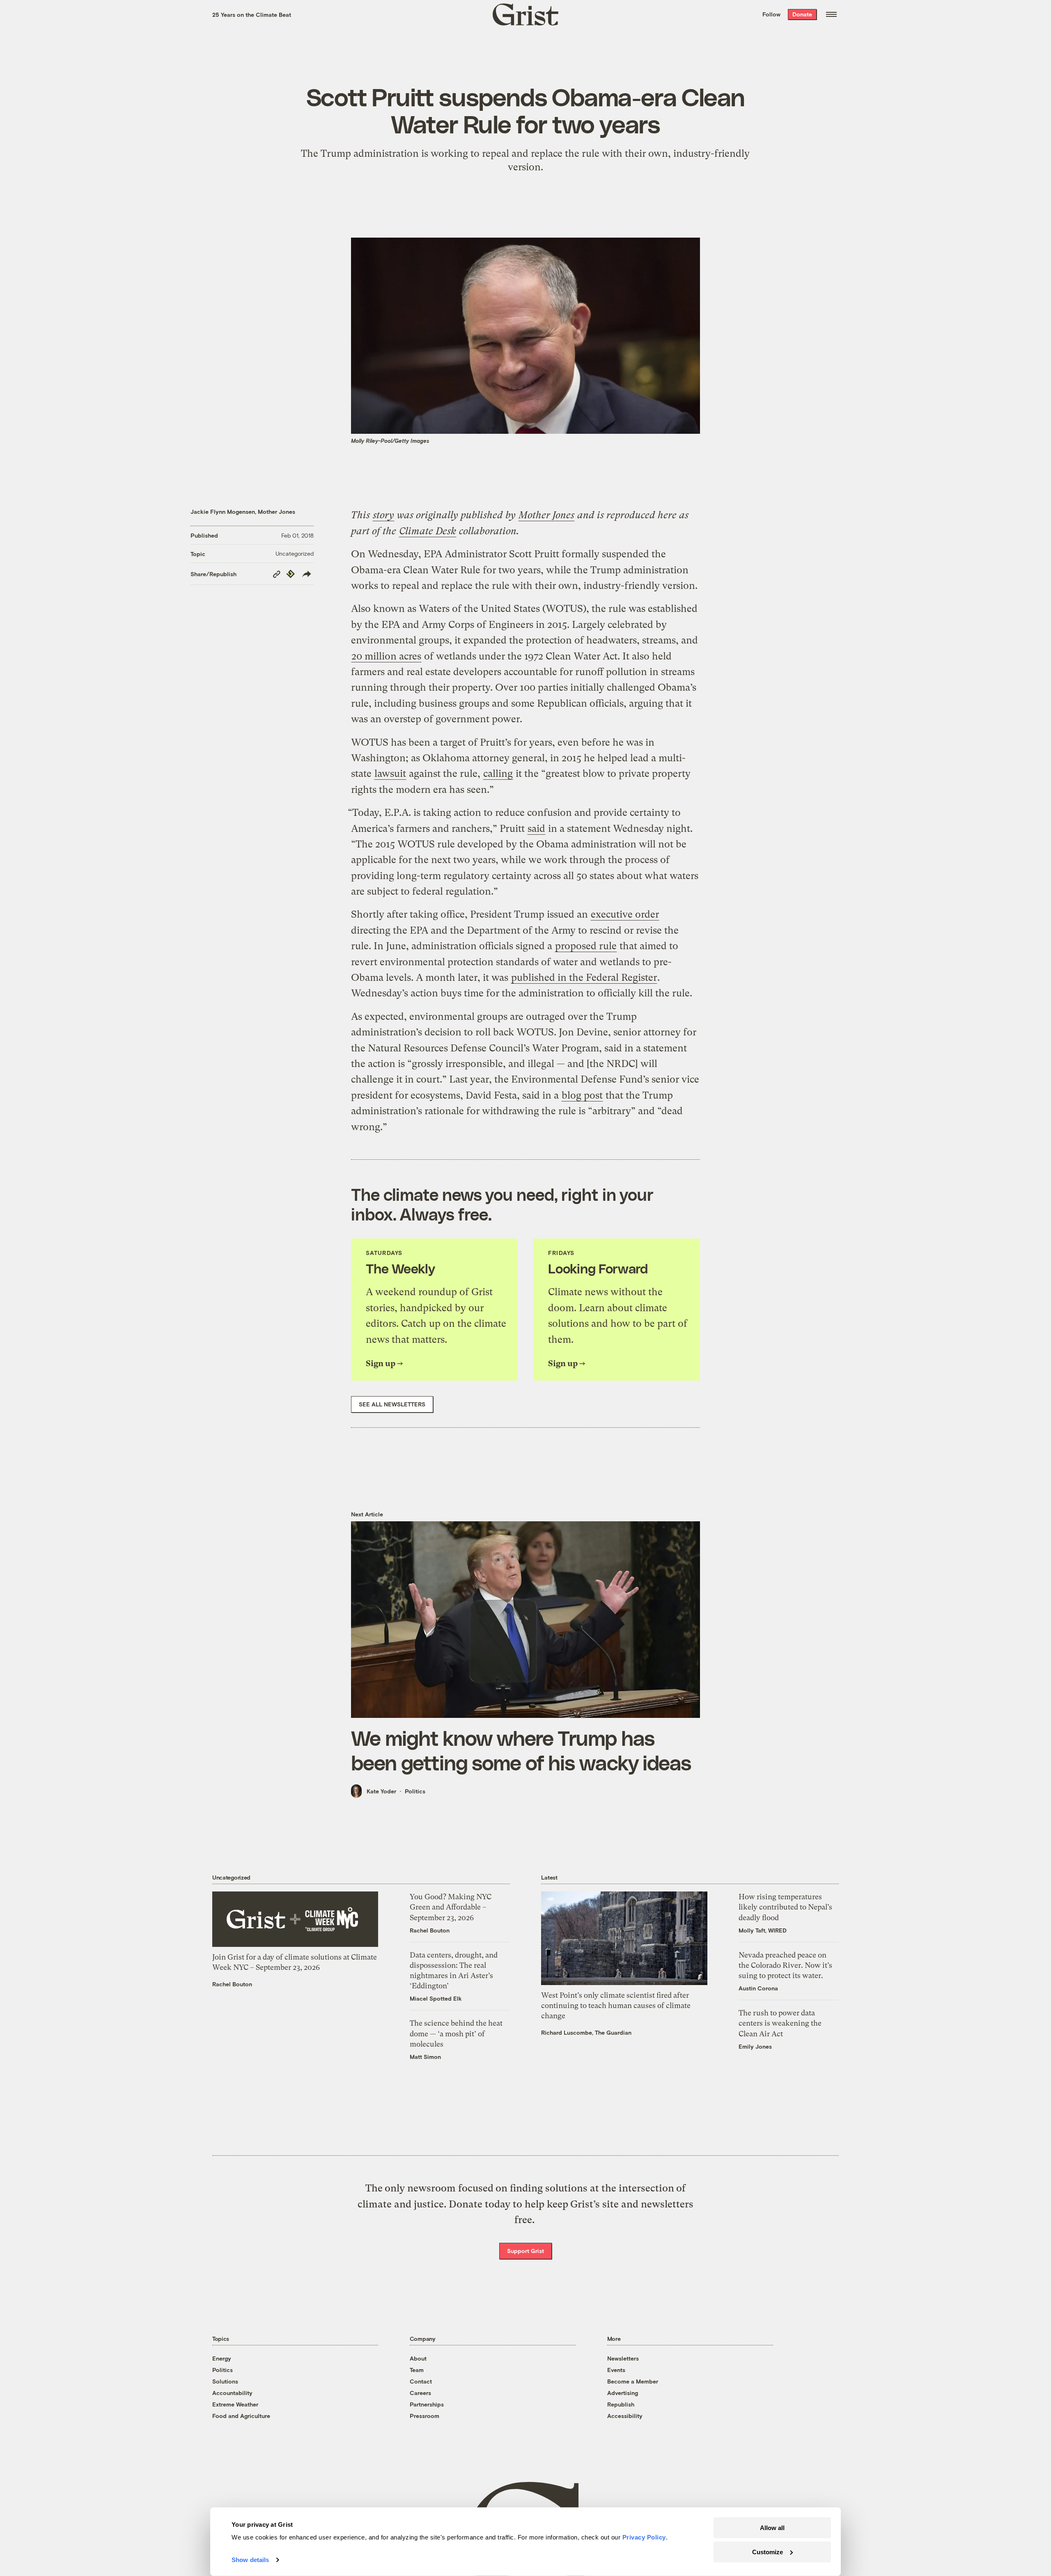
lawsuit (390, 774)
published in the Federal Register (584, 978)
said (536, 829)
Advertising (623, 2393)
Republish (621, 2404)
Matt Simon (425, 2057)
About (418, 2358)
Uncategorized (295, 553)
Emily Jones (755, 2046)
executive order (625, 914)
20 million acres (386, 656)
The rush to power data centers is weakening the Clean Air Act (780, 2023)
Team (417, 2370)
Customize (768, 2552)
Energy (222, 2358)
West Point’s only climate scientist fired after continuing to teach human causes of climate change (616, 2005)
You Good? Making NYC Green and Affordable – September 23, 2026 (451, 1907)
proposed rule (586, 946)
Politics (415, 1791)
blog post (582, 1095)
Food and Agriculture (241, 2416)
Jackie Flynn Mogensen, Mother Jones (243, 512)
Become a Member (633, 2381)
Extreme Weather (235, 2404)
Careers (420, 2393)
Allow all (772, 2528)
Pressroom (425, 2416)
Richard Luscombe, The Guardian (586, 2032)
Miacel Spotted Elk (436, 1998)
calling (498, 774)
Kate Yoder (381, 1791)
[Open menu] (831, 14)
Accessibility (625, 2416)
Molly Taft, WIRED (763, 1930)
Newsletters (623, 2358)
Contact (421, 2381)
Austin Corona (758, 1988)
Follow (771, 14)
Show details (250, 2560)
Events (616, 2370)
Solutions (225, 2381)
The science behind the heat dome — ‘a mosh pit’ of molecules (456, 2033)
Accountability (232, 2393)
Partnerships (427, 2404)
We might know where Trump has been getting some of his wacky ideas (521, 1750)
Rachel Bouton (232, 1984)
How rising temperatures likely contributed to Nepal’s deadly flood (785, 1907)
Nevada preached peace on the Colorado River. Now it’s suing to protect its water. (785, 1965)
